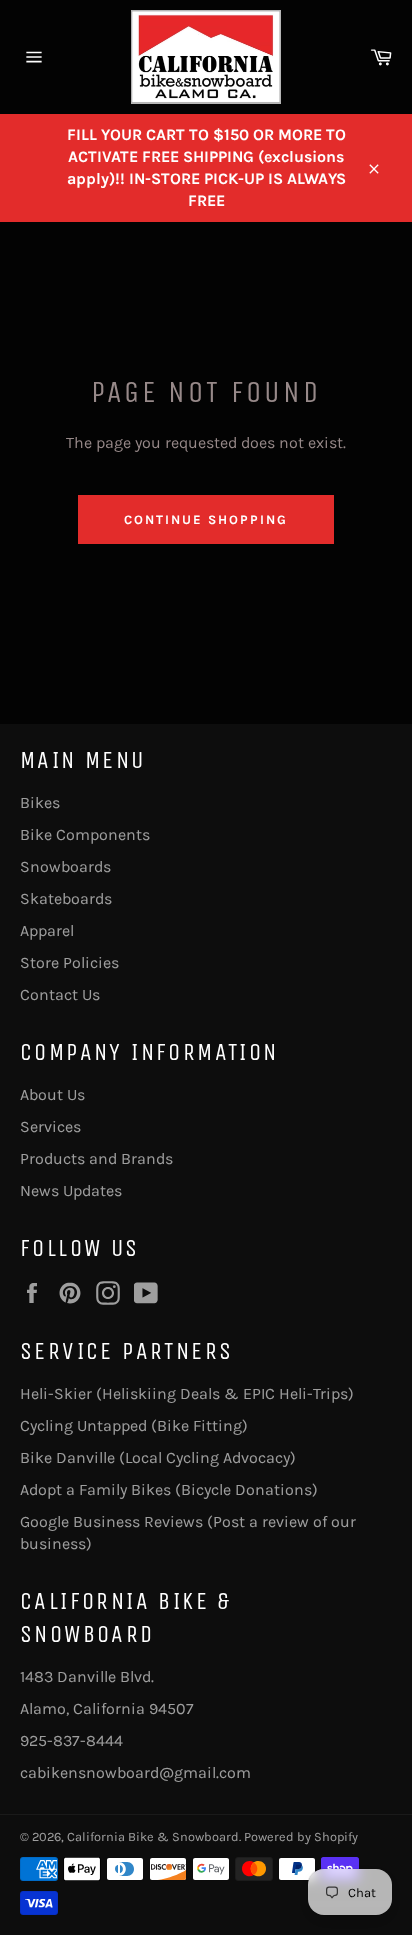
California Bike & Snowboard (153, 1836)
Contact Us (60, 994)
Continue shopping (205, 519)
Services (50, 1126)
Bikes (40, 802)
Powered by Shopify (301, 1836)
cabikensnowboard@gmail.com (135, 1772)
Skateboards (66, 898)
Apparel (47, 930)
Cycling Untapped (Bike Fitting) (134, 1425)
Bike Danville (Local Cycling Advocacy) (158, 1457)
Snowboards (65, 866)
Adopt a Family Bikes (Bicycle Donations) (169, 1489)
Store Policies (69, 962)
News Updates (71, 1190)
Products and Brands (96, 1158)
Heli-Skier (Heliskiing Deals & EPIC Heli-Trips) (187, 1393)
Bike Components (85, 834)
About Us (52, 1094)
